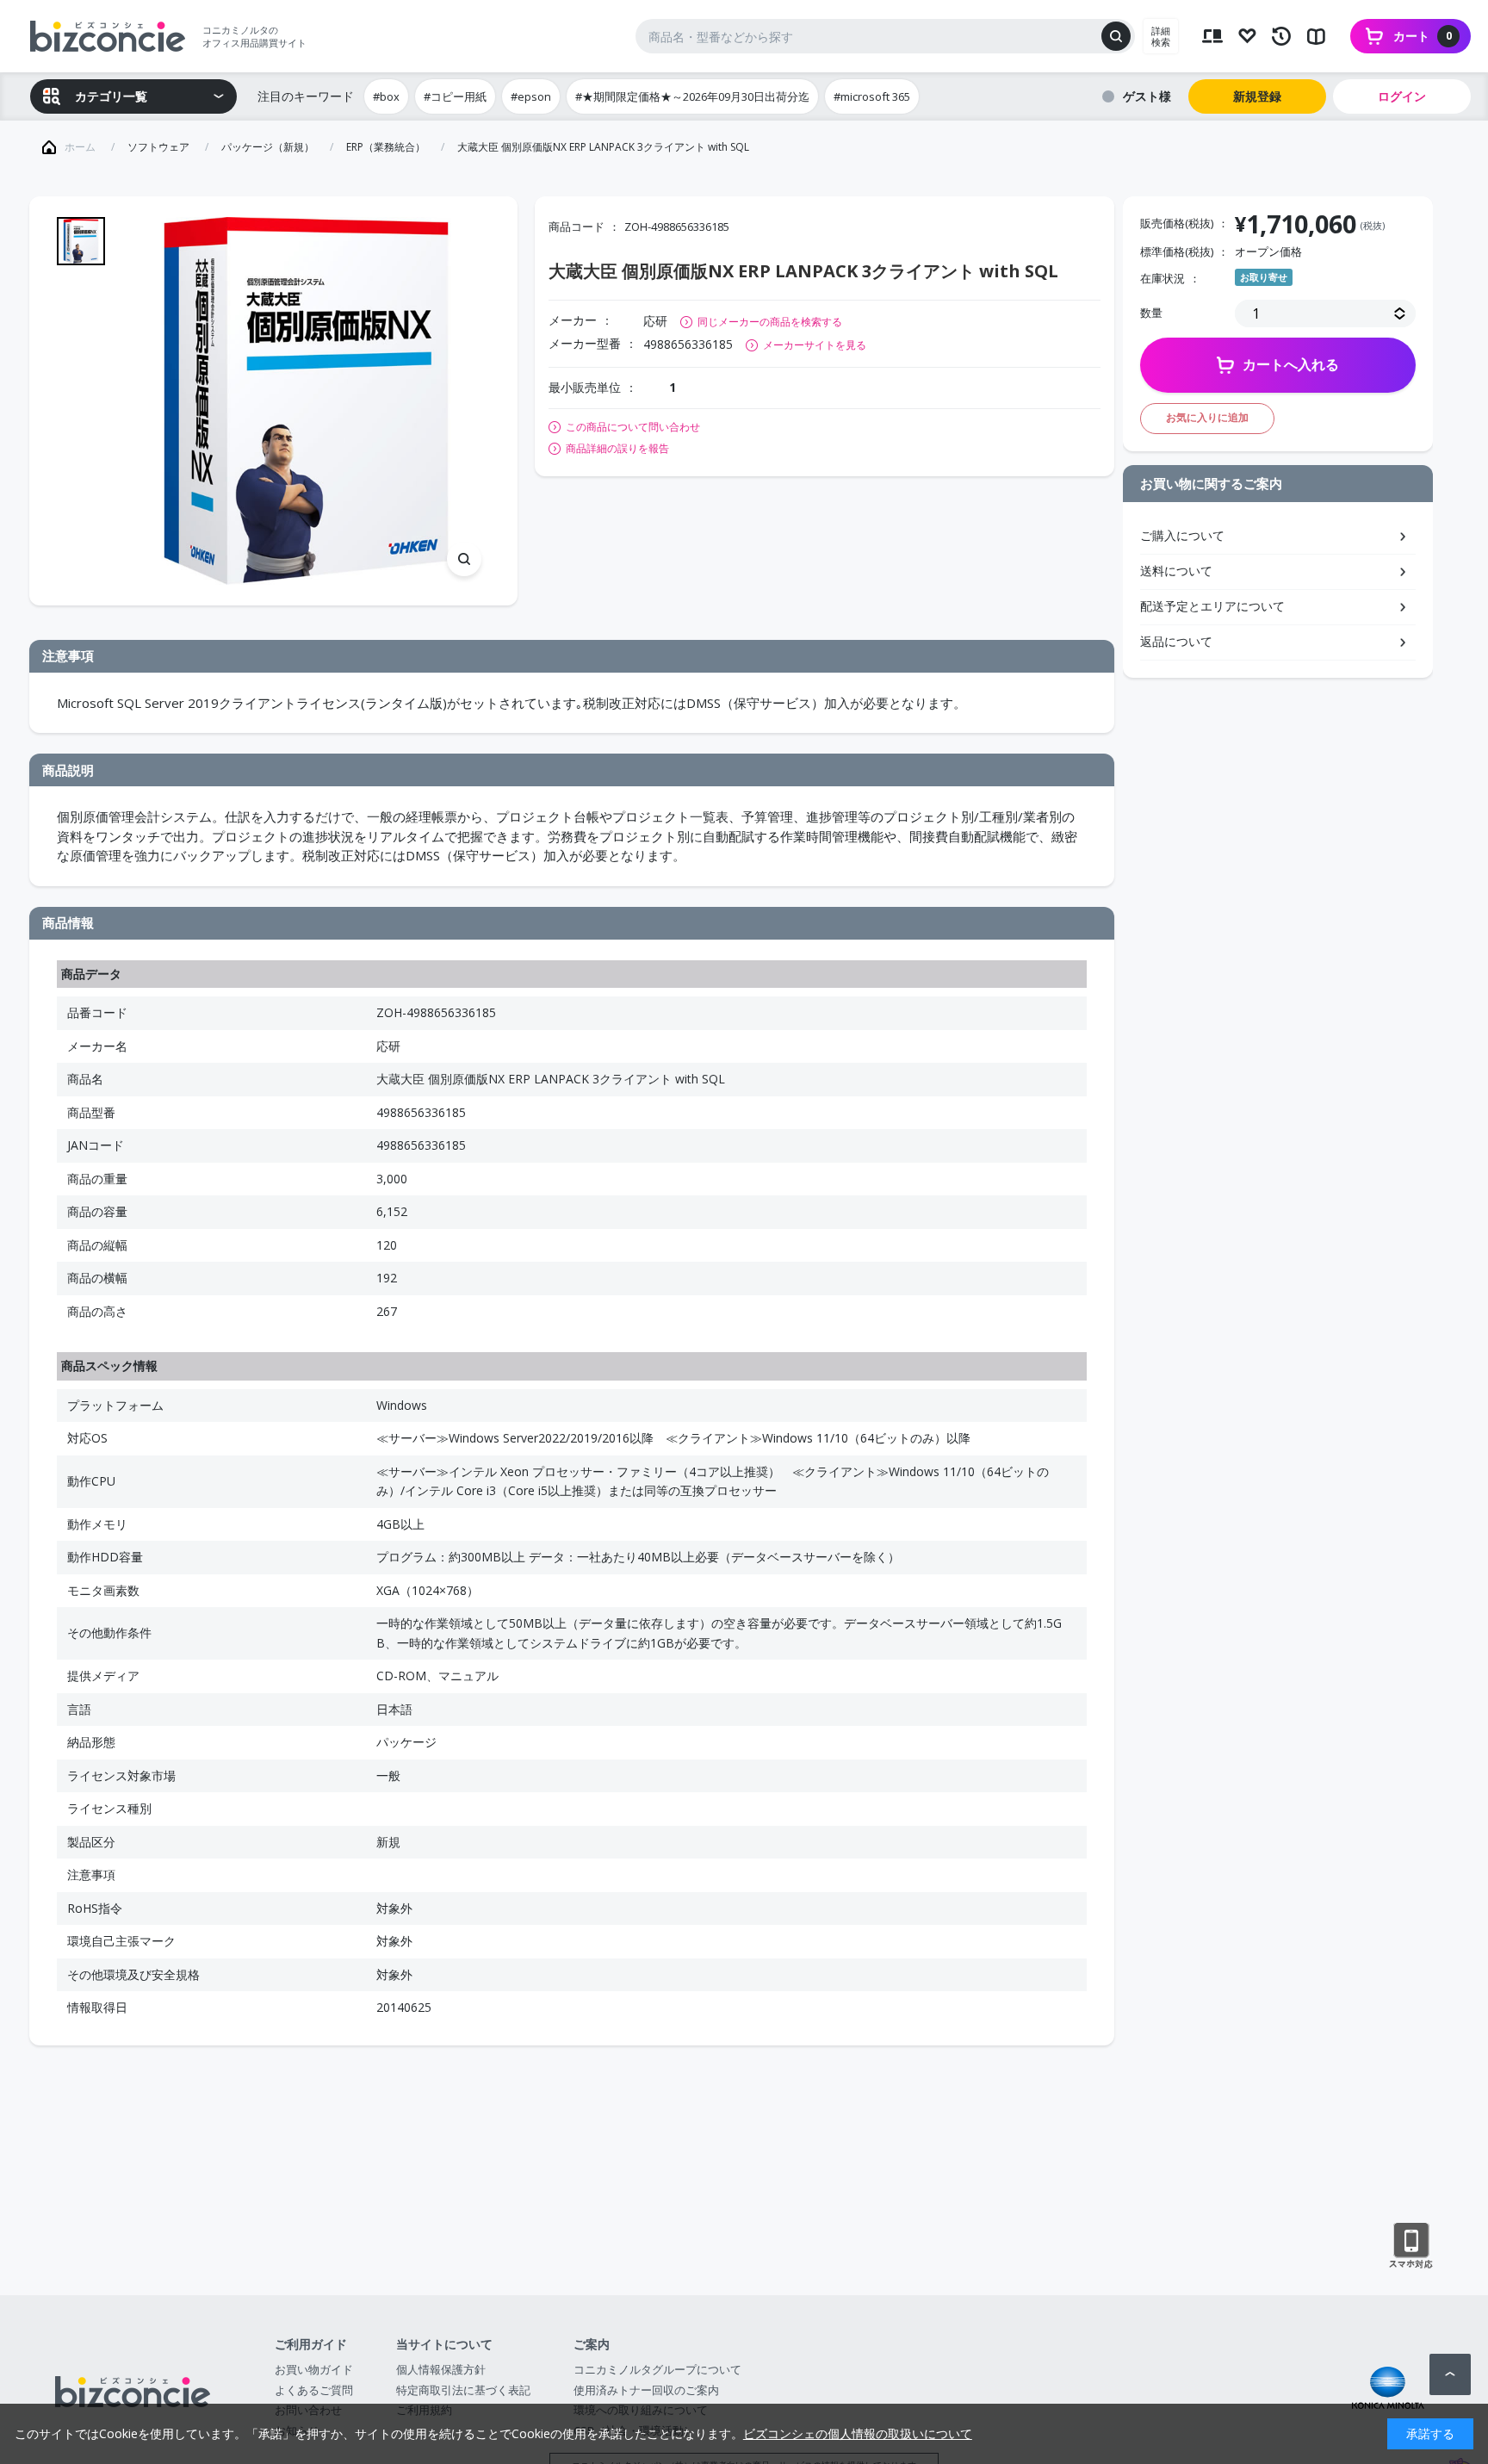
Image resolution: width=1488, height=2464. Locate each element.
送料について (1176, 571)
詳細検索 (1161, 36)
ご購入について (1182, 535)
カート (1423, 36)
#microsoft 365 (872, 96)
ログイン (1402, 96)
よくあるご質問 (314, 2390)
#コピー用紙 (455, 96)
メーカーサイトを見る (815, 345)
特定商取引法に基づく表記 (463, 2390)
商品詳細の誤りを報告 (617, 449)
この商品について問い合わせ (633, 427)
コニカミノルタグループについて (657, 2369)
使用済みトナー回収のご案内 (646, 2390)
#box (386, 96)
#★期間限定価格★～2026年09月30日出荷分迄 (692, 96)
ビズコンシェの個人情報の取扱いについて (858, 2433)
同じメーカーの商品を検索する (770, 322)
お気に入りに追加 (1207, 417)
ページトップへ (1450, 2374)
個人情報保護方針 (441, 2369)
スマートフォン (1411, 2246)
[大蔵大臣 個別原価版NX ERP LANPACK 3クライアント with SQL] (306, 401)
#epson (531, 96)
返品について (1176, 641)
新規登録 (1257, 96)
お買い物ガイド (314, 2369)
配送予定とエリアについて (1212, 606)
